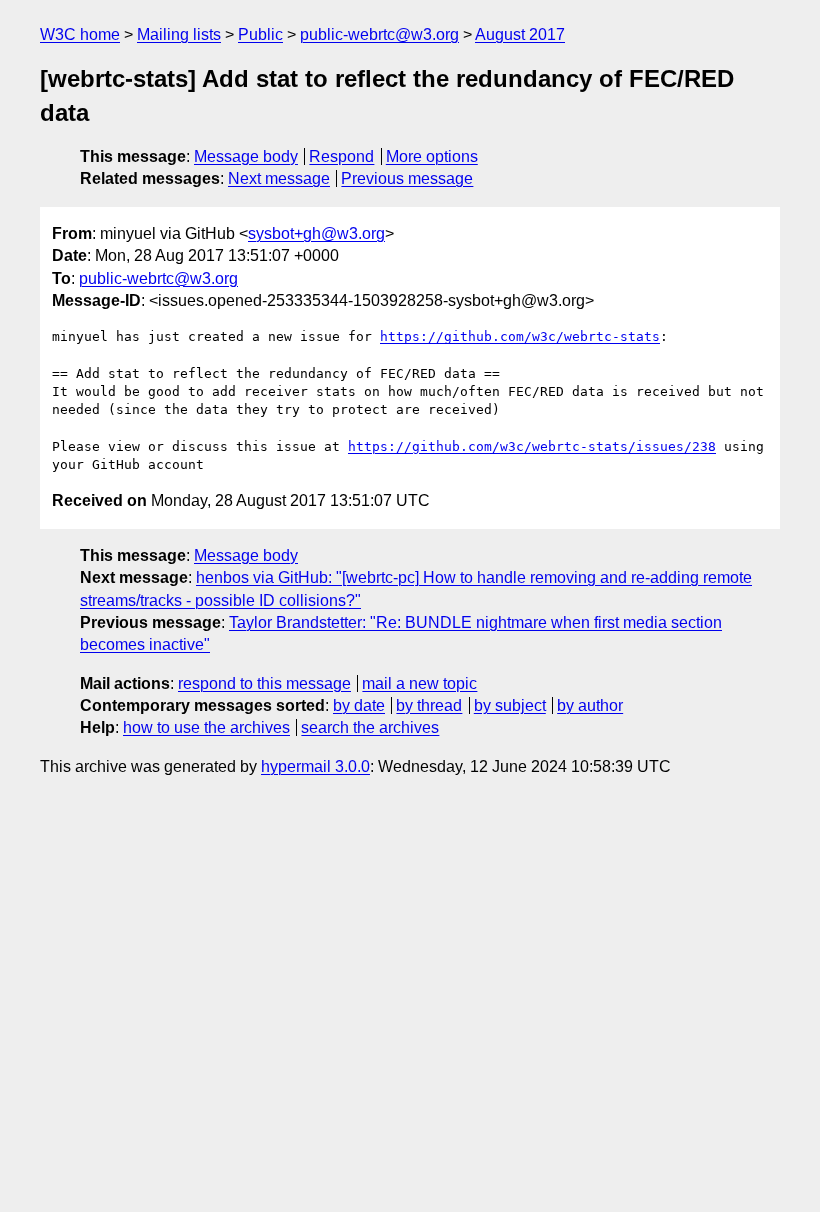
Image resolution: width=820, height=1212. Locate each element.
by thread (429, 705)
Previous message (407, 178)
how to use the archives (206, 727)
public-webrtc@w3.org (379, 34)
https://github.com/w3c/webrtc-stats (520, 336)
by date (359, 705)
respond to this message (264, 683)
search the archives (370, 727)
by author (590, 705)
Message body (246, 156)
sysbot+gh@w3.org (316, 233)
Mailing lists (179, 34)
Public (260, 34)
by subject (510, 705)
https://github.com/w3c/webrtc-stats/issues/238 (532, 446)
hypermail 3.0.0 (315, 766)
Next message (279, 178)
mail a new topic (419, 683)
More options (432, 156)
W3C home (80, 34)
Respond (341, 156)
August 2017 (520, 34)
